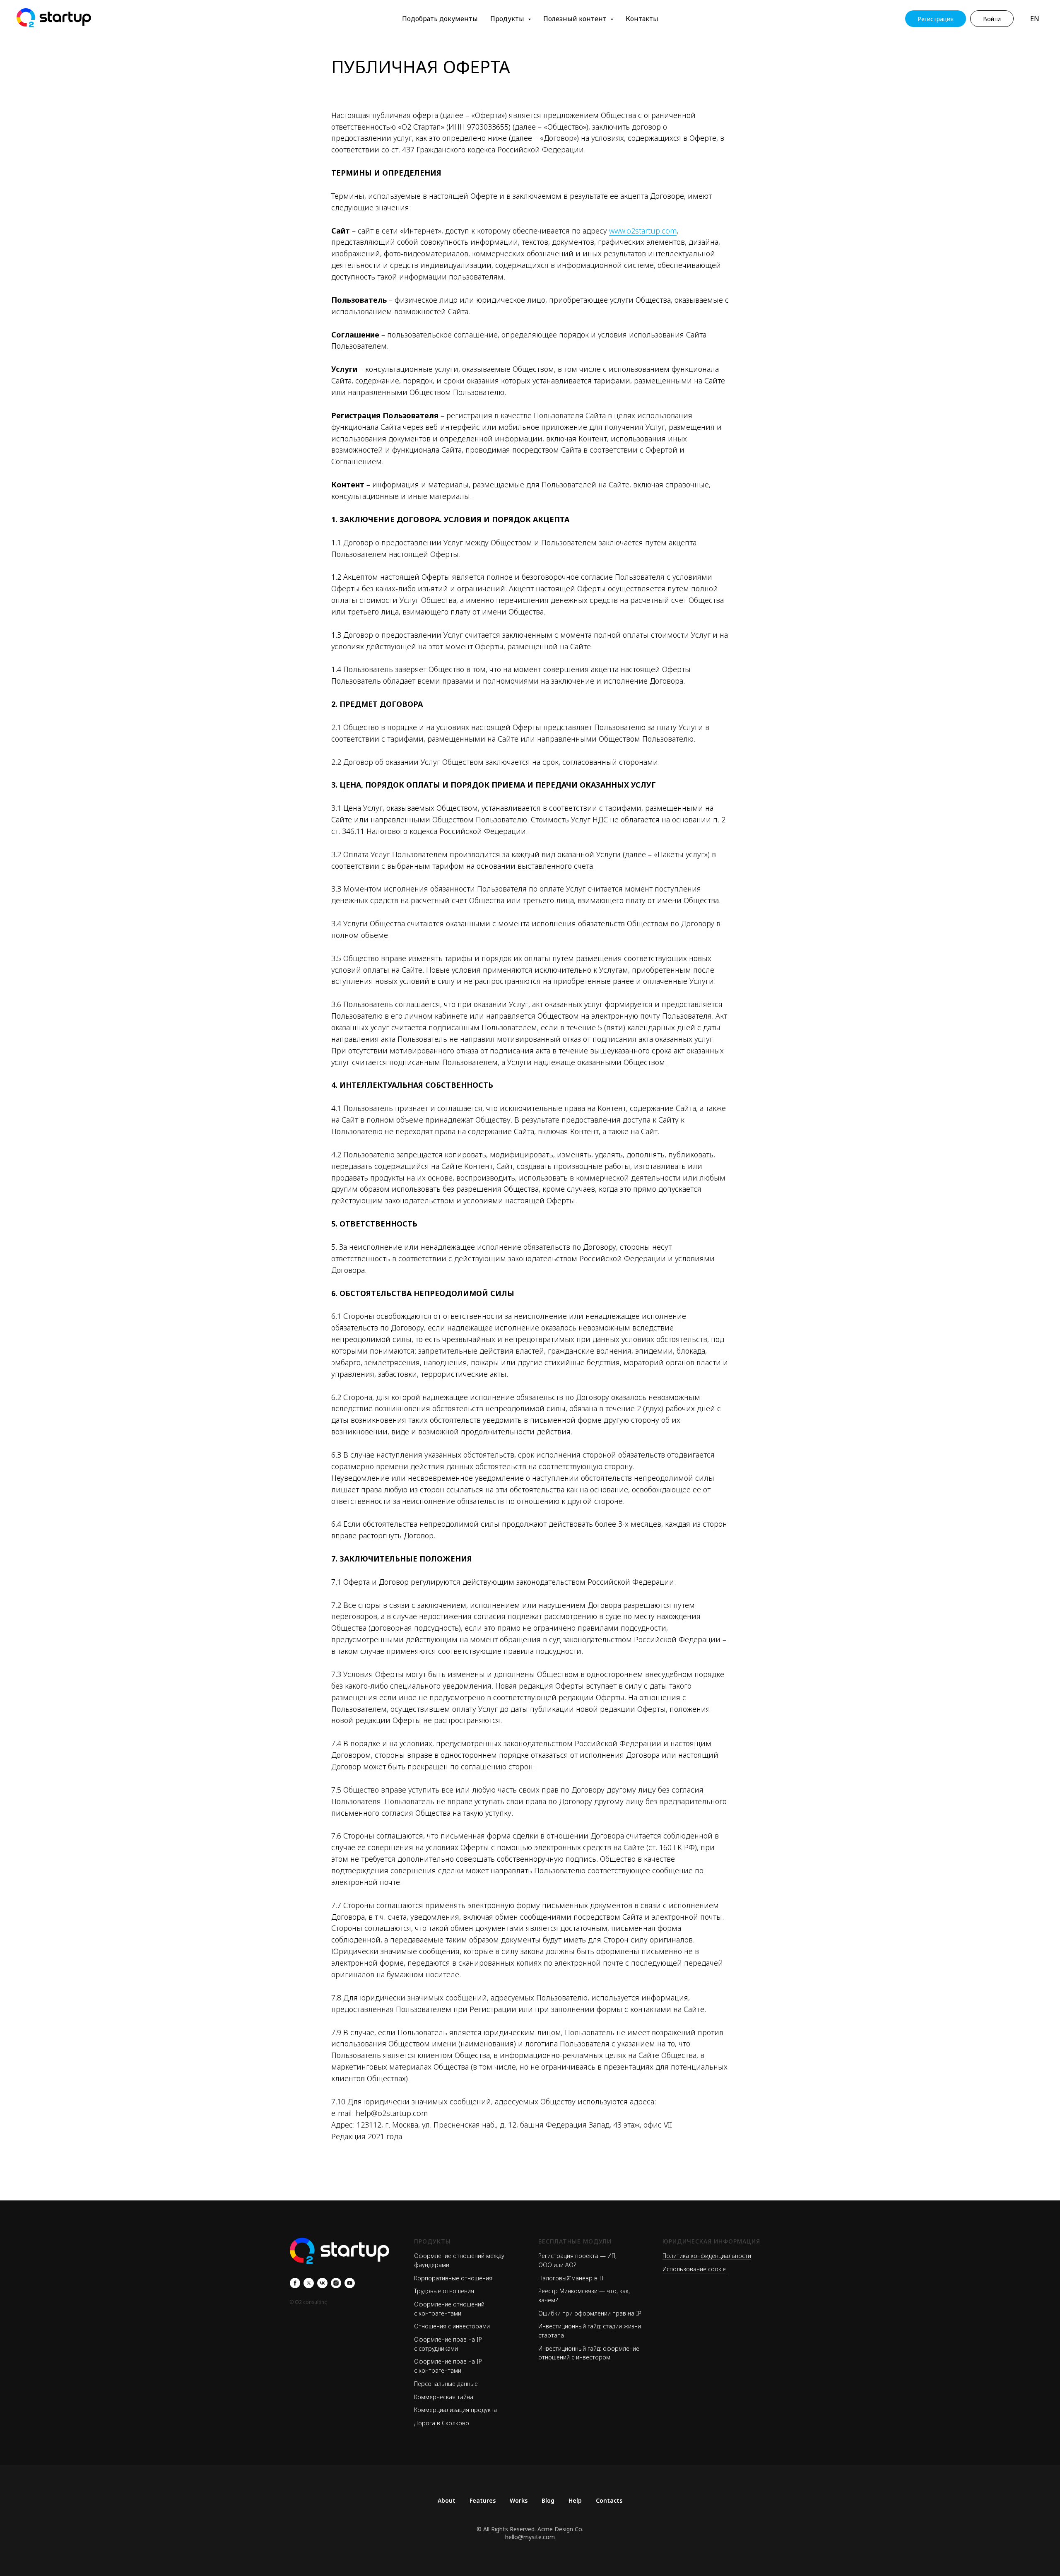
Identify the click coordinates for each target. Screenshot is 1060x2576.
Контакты (642, 19)
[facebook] (295, 2283)
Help (575, 2500)
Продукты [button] (508, 19)
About (447, 2500)
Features (483, 2500)
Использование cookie (694, 2269)
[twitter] (309, 2283)
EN (1035, 19)
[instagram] (336, 2283)
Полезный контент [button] (576, 19)
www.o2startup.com (643, 231)
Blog (548, 2500)
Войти (992, 19)
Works (519, 2500)
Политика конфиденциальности (707, 2256)
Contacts (609, 2500)
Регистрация (936, 19)
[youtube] (350, 2283)
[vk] (322, 2283)
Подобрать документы (440, 19)
